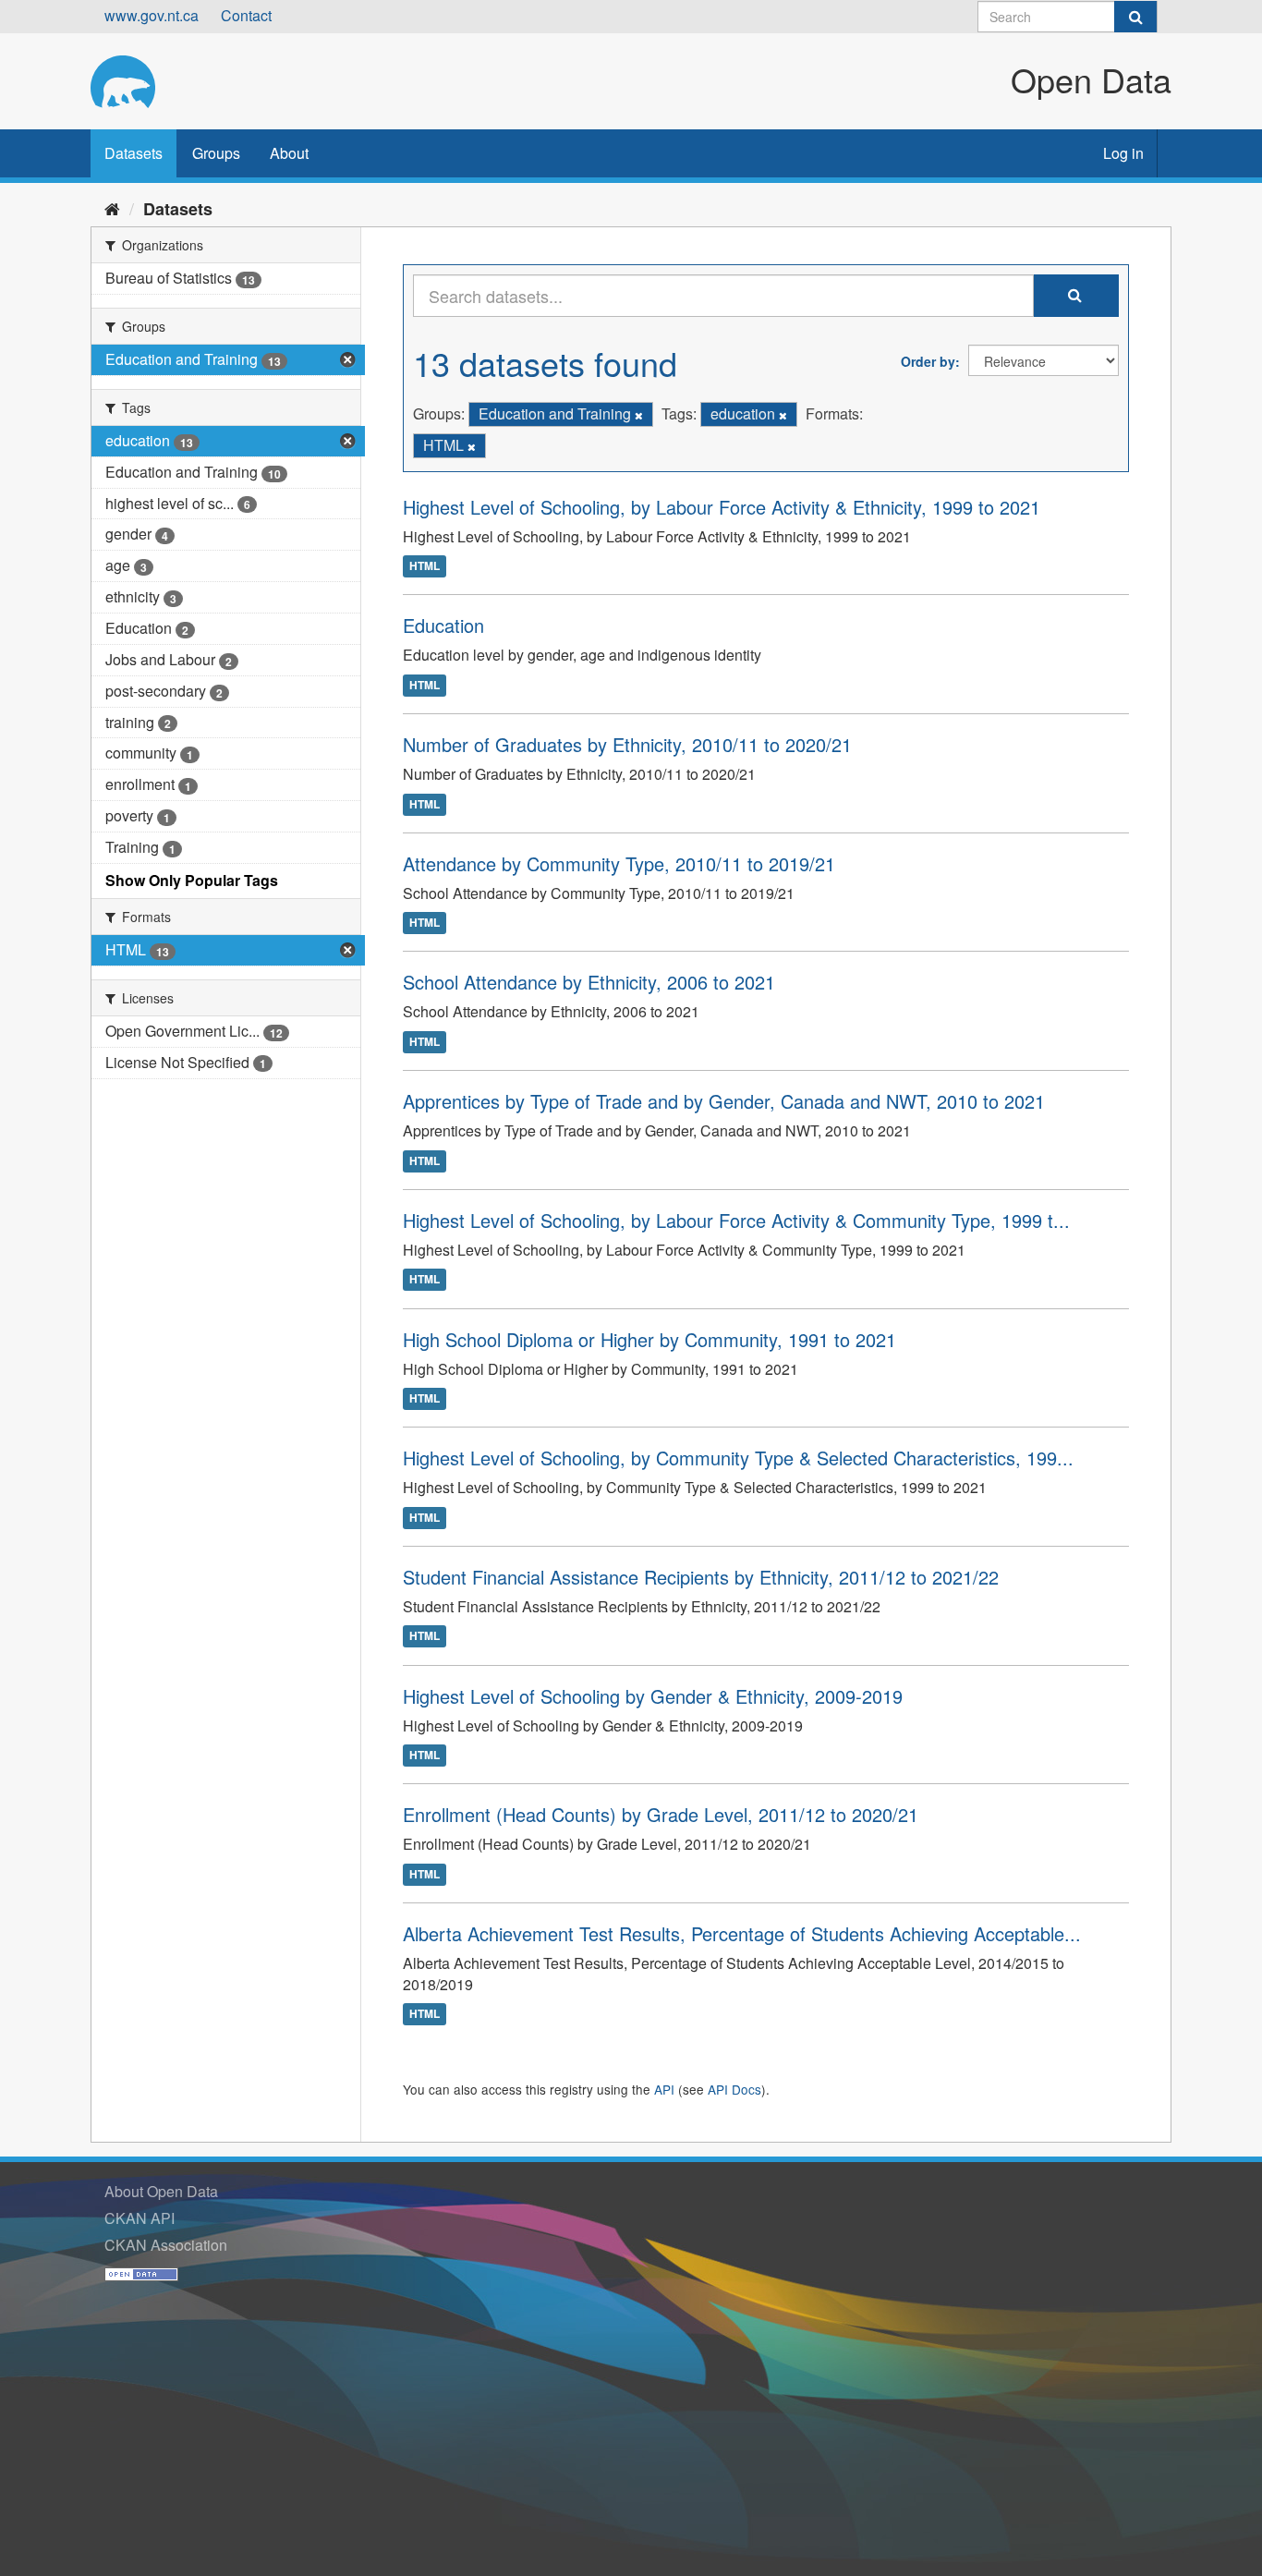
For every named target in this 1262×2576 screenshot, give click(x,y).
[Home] (112, 208)
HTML (425, 566)
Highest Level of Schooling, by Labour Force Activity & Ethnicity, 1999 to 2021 (722, 507)
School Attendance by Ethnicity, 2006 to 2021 (589, 982)
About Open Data (161, 2191)
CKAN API (140, 2218)
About (289, 153)
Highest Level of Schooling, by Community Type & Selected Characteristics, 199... (738, 1458)
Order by (928, 361)
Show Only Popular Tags (192, 880)
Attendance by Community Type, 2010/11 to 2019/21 (619, 863)
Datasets (133, 153)
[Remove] (639, 415)
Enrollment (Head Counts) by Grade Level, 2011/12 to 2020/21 (661, 1814)
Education (443, 625)
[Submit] (1135, 17)
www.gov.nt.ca (152, 15)
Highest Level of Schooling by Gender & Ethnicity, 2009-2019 (653, 1696)
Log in (1123, 153)
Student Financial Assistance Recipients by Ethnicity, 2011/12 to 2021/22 (701, 1577)
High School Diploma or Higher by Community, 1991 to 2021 (649, 1339)
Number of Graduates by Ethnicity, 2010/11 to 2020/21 (627, 744)
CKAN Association (166, 2245)
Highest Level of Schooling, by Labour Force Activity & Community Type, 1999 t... (736, 1220)
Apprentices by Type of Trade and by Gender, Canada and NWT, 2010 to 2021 (724, 1101)
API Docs (734, 2089)
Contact (246, 15)
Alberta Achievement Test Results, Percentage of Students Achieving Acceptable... (742, 1933)
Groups (216, 153)
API (664, 2089)
